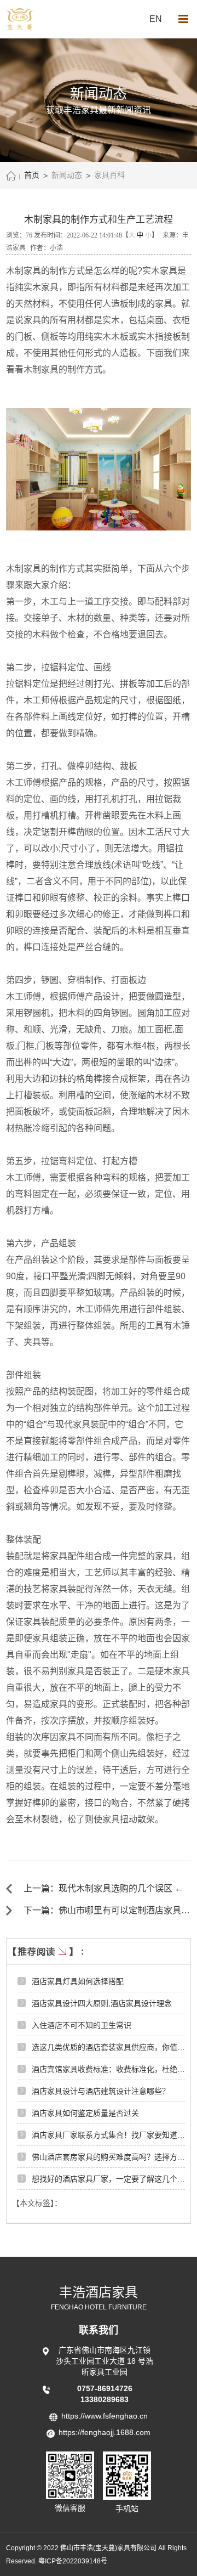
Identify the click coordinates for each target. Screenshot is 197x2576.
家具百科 (109, 175)
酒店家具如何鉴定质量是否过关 (85, 2113)
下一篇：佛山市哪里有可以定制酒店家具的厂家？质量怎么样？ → (107, 1911)
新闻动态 (67, 175)
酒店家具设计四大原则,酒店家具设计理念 (102, 2003)
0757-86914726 (105, 2388)
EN (156, 19)
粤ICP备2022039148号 (73, 2561)
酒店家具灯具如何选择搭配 (78, 1981)
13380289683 (105, 2399)
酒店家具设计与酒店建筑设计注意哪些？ (101, 2091)
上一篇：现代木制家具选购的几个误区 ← (103, 1888)
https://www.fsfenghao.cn (105, 2416)
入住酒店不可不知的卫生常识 (82, 2025)
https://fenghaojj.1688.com (105, 2432)
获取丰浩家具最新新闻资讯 (99, 110)
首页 (32, 175)
